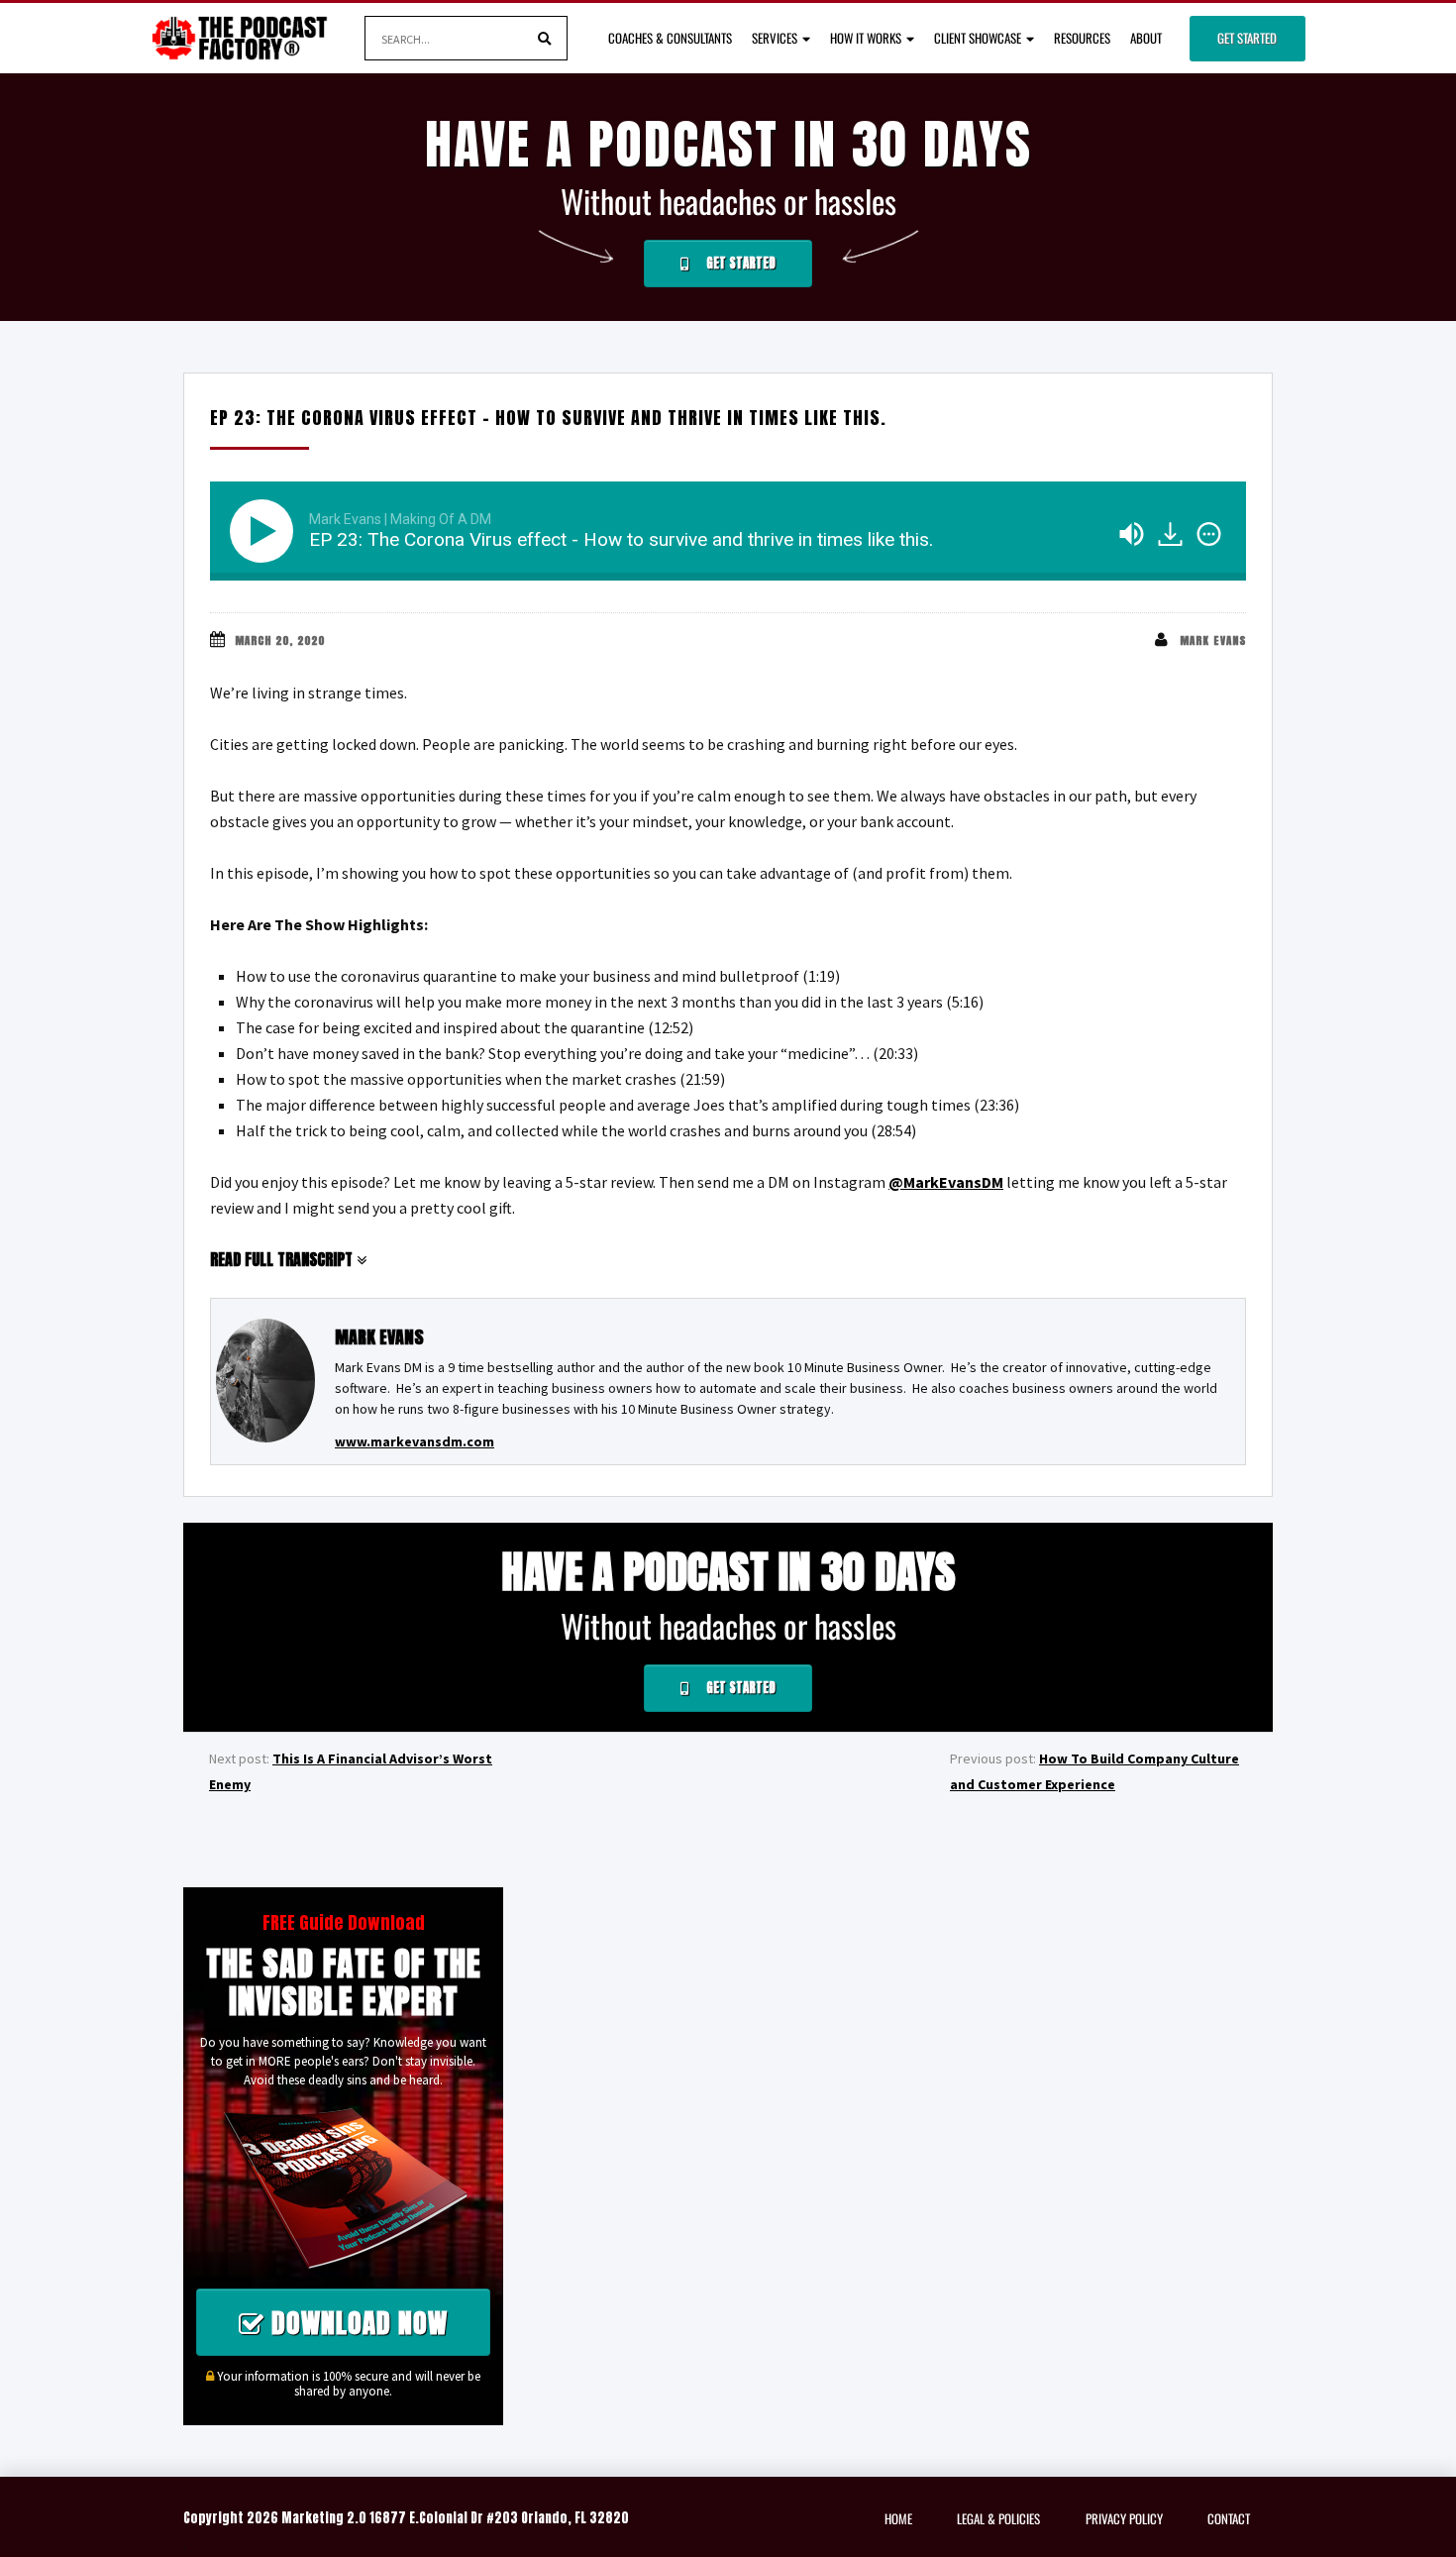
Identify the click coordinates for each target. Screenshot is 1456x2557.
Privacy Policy (1124, 2518)
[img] (1209, 534)
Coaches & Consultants (670, 38)
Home (898, 2518)
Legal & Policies (998, 2518)
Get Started (1247, 38)
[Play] (265, 531)
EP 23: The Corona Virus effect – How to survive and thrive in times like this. (548, 418)
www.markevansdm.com (415, 1441)
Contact (1229, 2518)
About (1146, 38)
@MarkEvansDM (946, 1182)
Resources (1082, 38)
